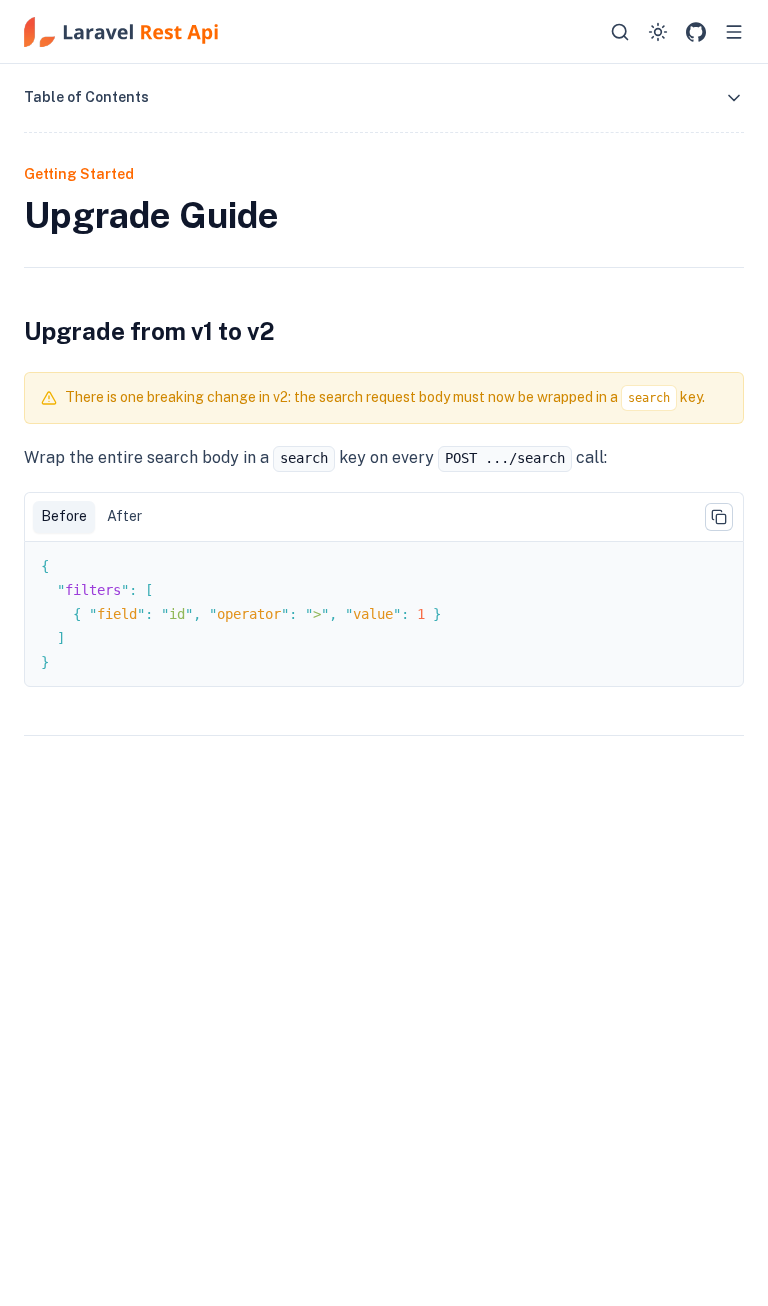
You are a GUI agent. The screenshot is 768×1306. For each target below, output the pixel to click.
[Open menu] (734, 32)
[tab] (64, 517)
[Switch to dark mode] (658, 32)
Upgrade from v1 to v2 (149, 331)
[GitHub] (696, 32)
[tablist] (384, 516)
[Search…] (620, 32)
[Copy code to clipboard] (719, 517)
